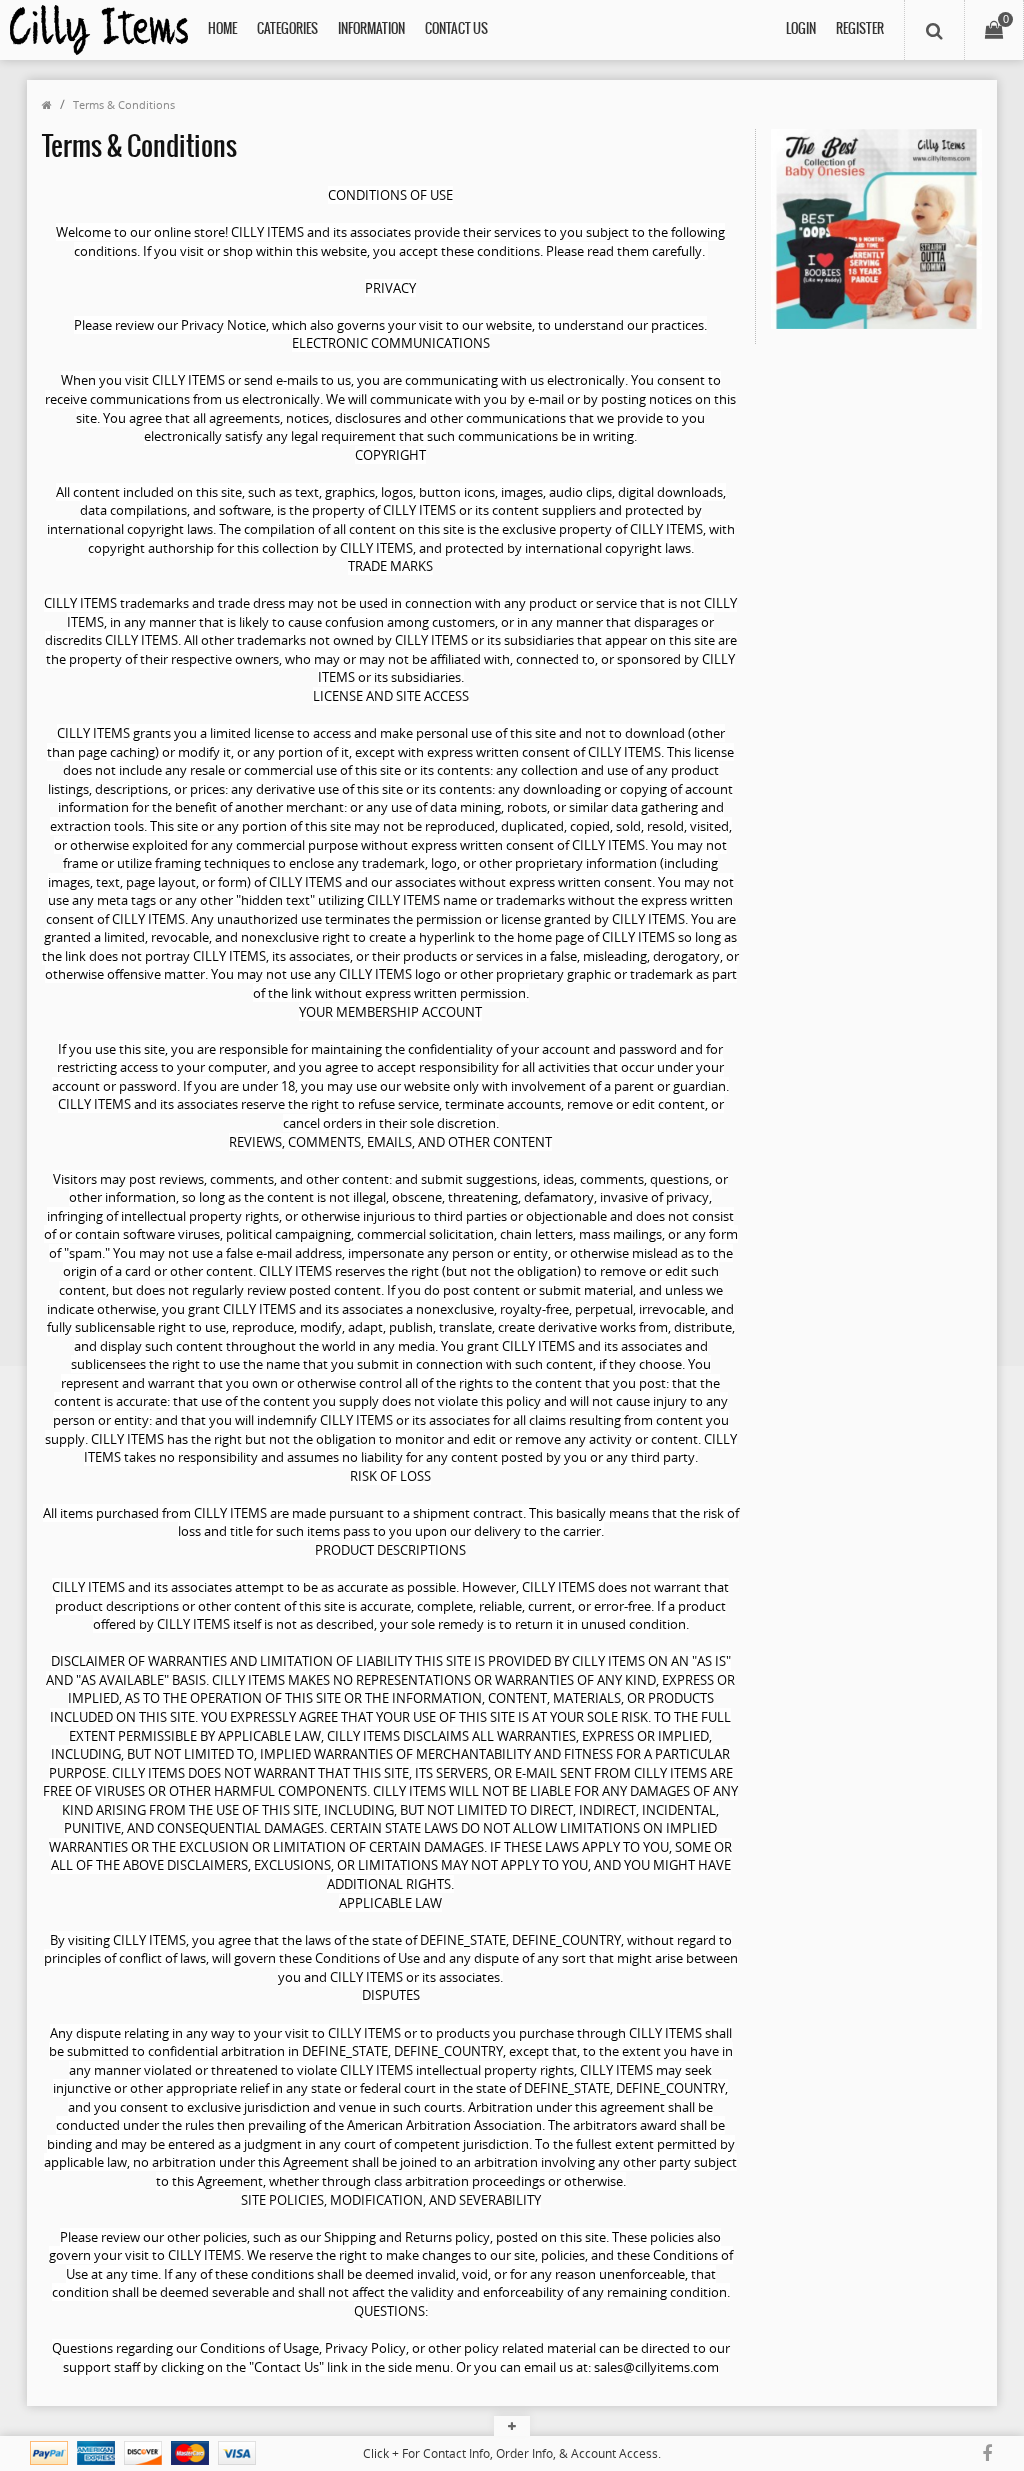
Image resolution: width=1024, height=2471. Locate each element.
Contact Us (456, 29)
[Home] (47, 104)
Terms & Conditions (124, 104)
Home (222, 29)
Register (860, 29)
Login (801, 29)
